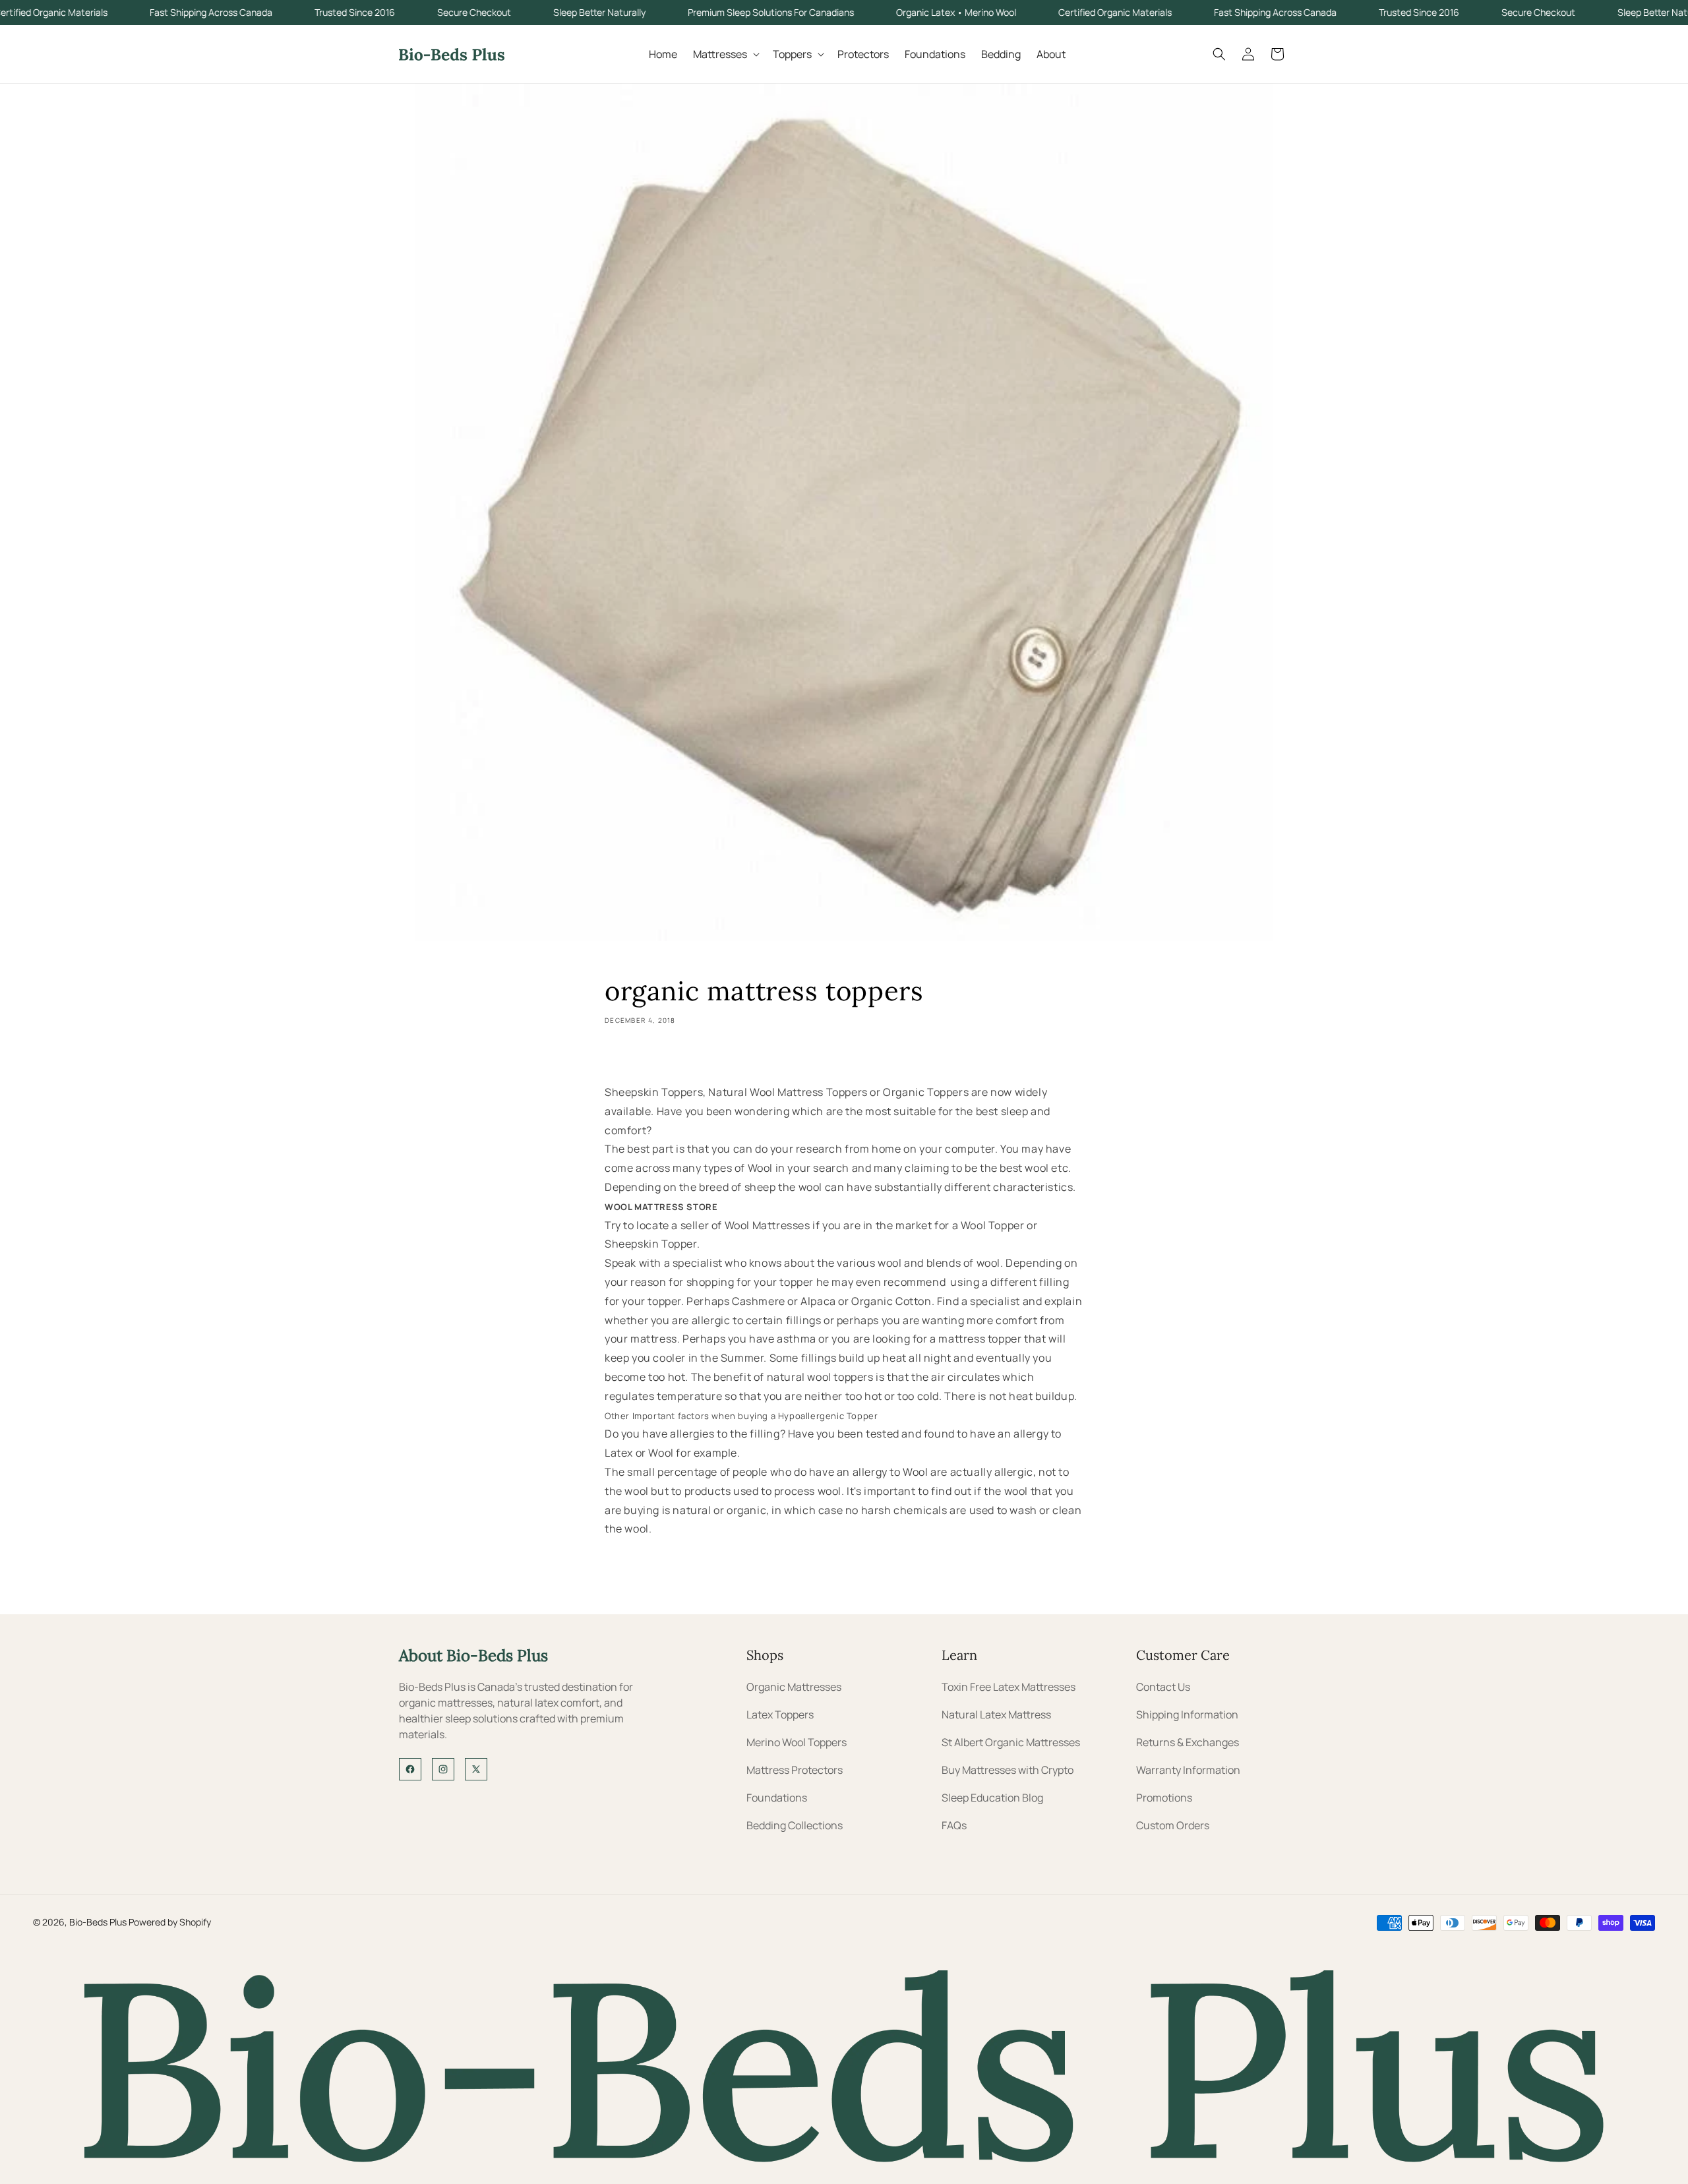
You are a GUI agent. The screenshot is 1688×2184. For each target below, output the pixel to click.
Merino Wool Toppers (797, 1742)
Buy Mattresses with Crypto (1008, 1770)
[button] (725, 54)
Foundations (777, 1798)
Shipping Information (1187, 1714)
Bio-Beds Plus (98, 1922)
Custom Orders (1173, 1825)
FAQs (954, 1825)
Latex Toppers (780, 1714)
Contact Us (1163, 1687)
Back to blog (854, 1582)
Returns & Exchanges (1188, 1742)
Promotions (1164, 1798)
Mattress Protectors (795, 1770)
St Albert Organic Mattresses (1011, 1742)
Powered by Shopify (170, 1922)
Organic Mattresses (794, 1687)
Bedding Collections (795, 1825)
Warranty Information (1188, 1770)
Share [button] (631, 1058)
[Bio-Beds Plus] (844, 2158)
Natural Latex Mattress (996, 1714)
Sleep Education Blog (992, 1798)
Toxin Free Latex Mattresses (1009, 1687)
